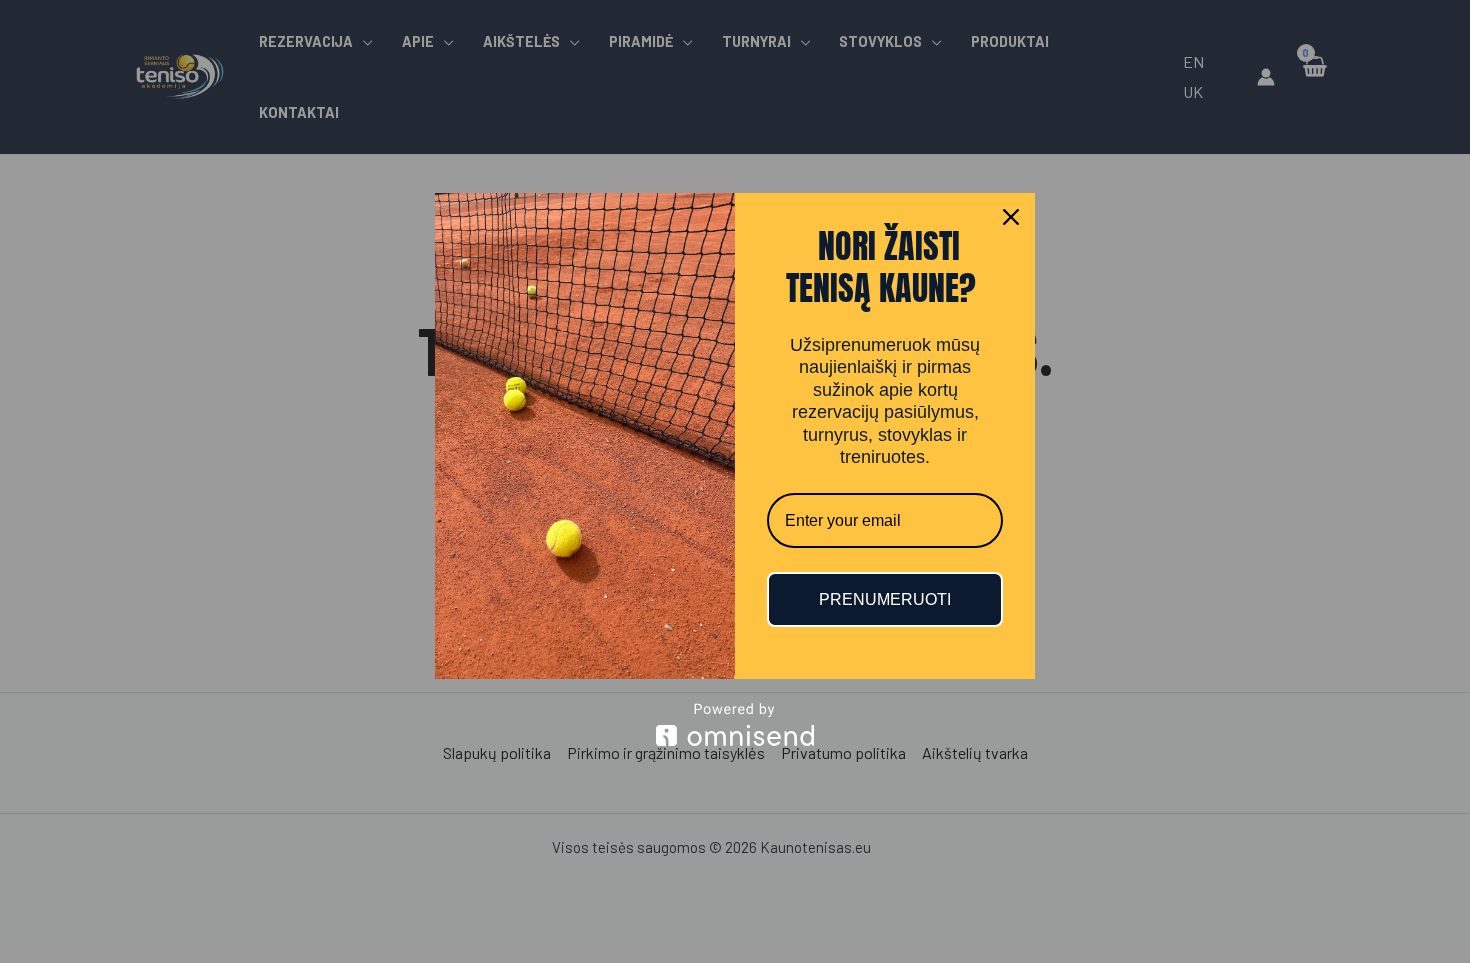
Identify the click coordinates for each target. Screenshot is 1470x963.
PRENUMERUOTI (885, 599)
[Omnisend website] (735, 724)
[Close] (1011, 217)
